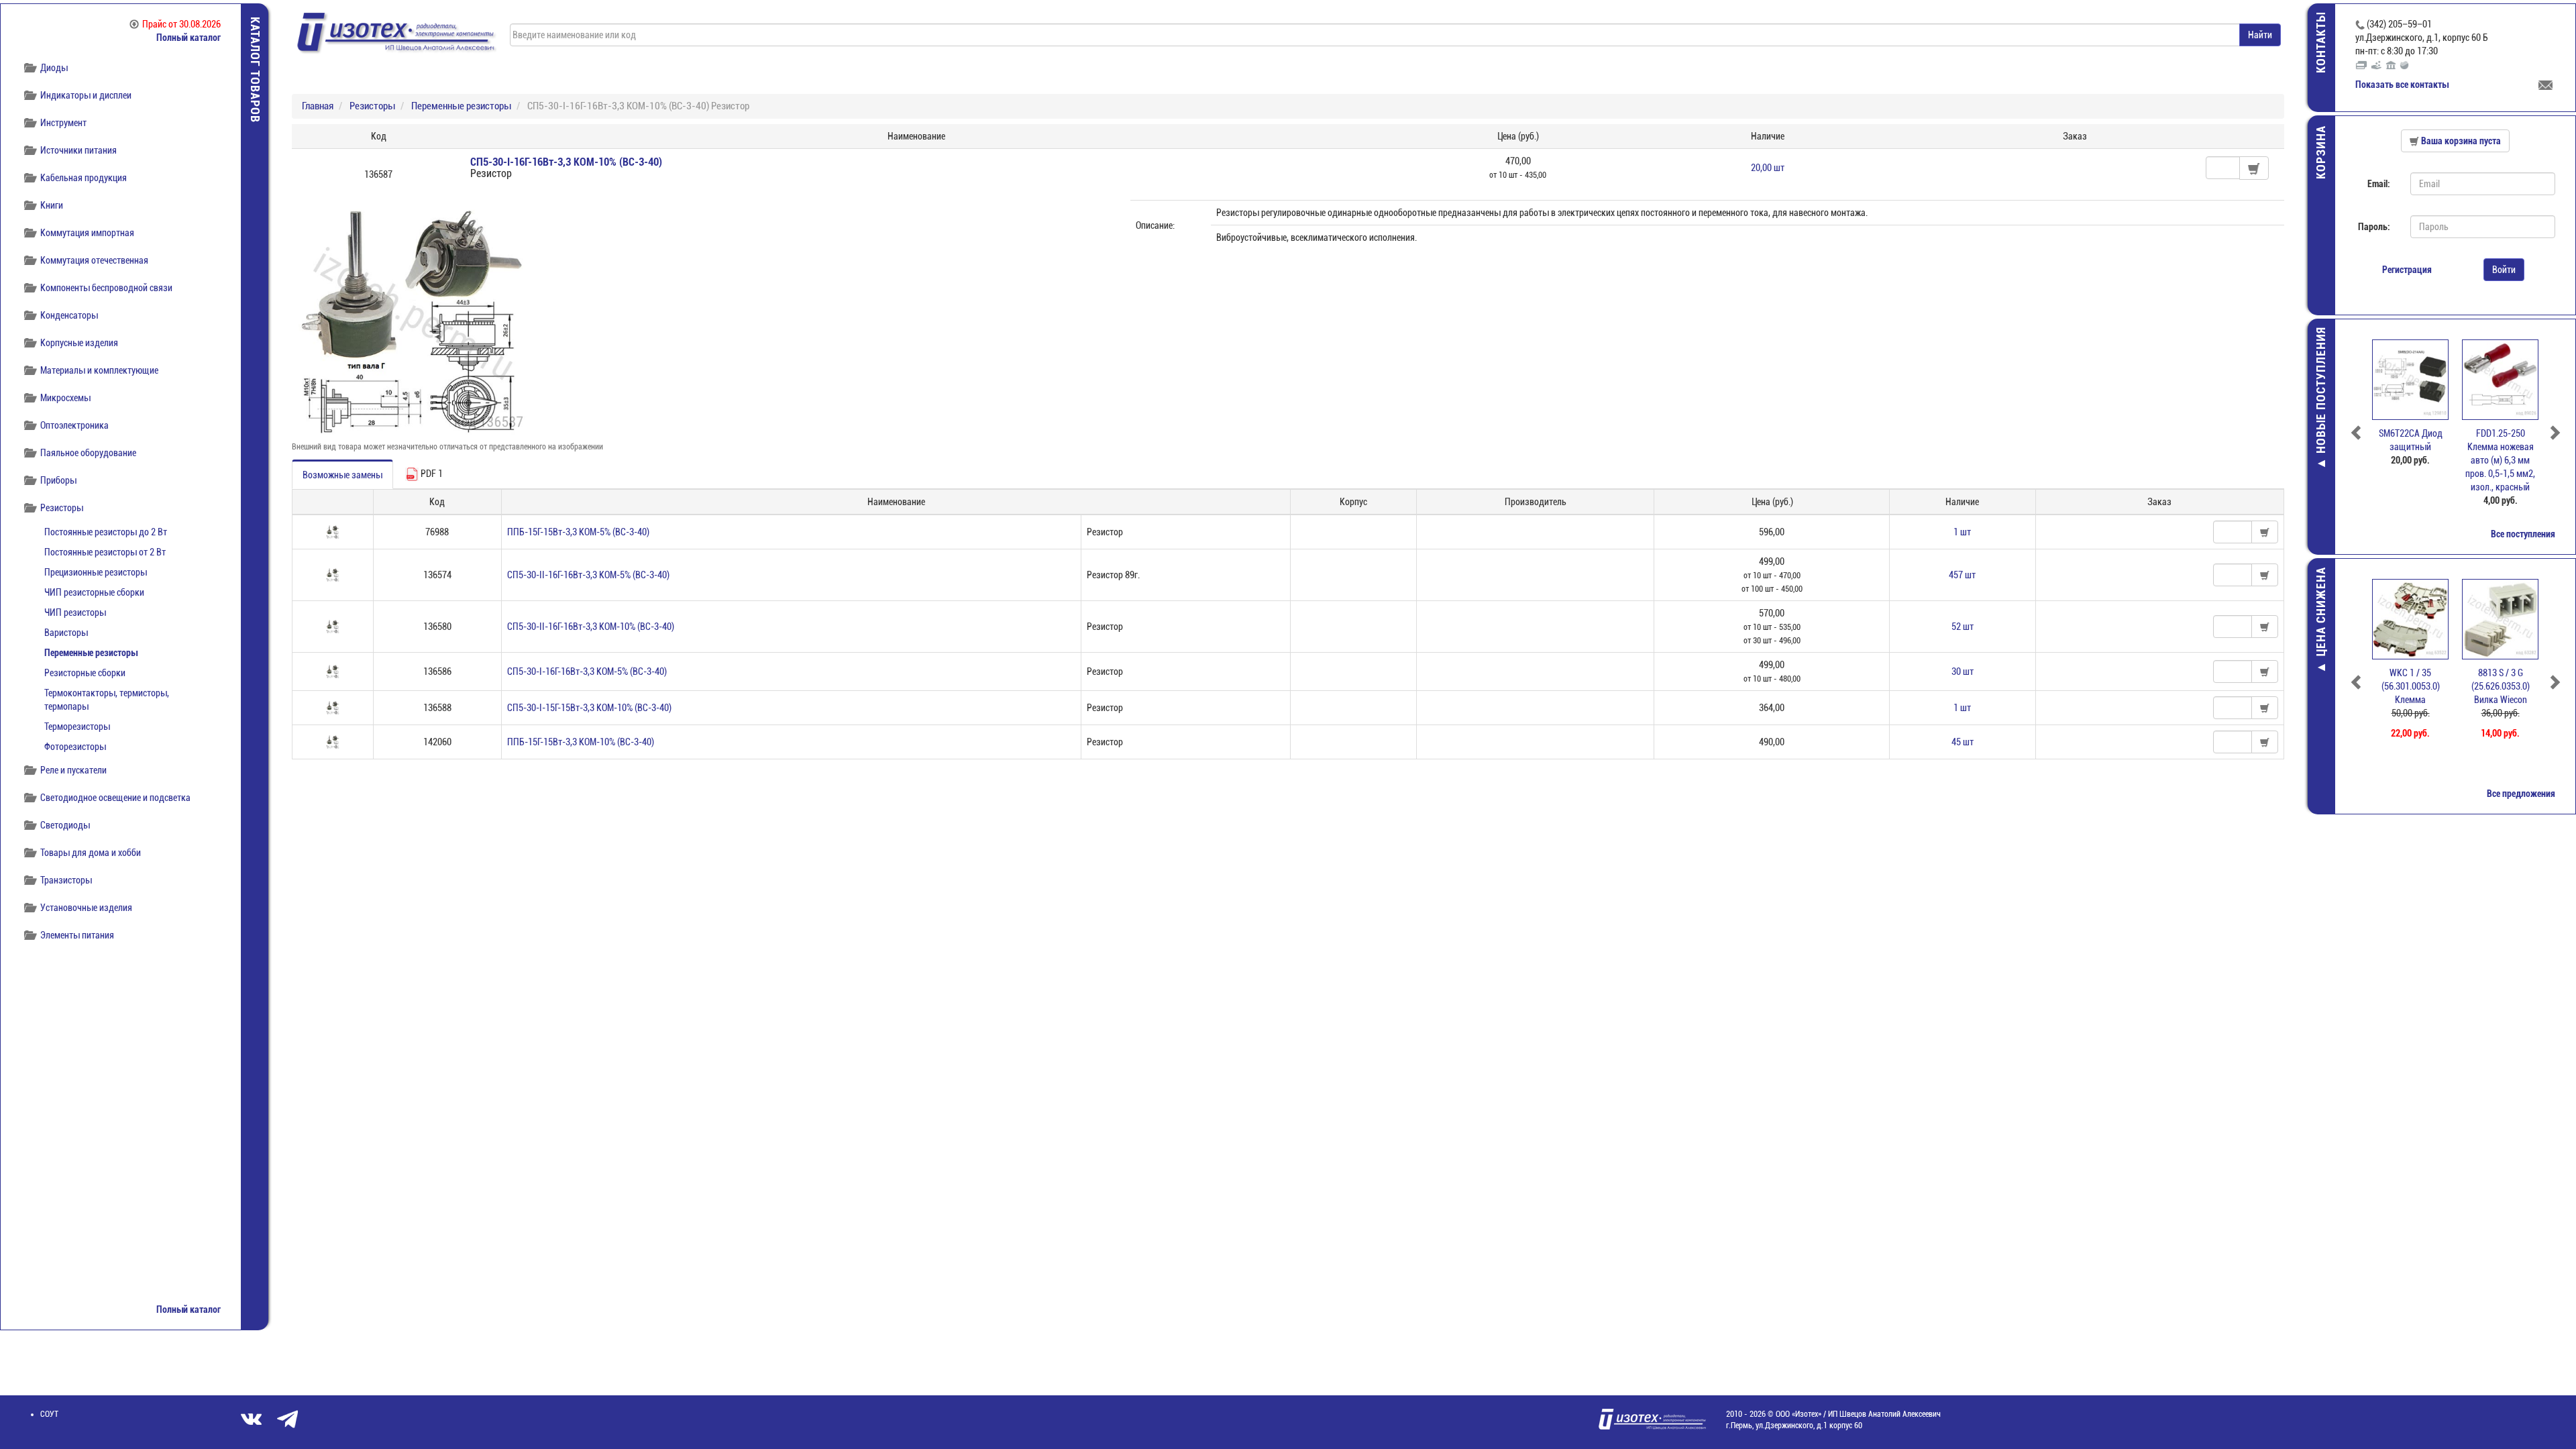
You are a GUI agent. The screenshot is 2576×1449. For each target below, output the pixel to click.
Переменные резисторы (91, 653)
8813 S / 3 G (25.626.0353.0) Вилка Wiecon (2411, 686)
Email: (2379, 184)
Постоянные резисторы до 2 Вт (106, 532)
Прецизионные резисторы (96, 572)
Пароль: (2374, 227)
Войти (2504, 270)
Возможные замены (342, 475)
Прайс (181, 24)
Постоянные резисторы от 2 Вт (105, 552)
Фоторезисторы (75, 747)
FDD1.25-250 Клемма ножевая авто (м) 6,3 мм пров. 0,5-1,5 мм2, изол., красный (2410, 460)
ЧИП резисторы (75, 612)
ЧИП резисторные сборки (94, 592)
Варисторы (66, 633)
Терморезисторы (77, 727)
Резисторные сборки (85, 673)
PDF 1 (431, 474)
